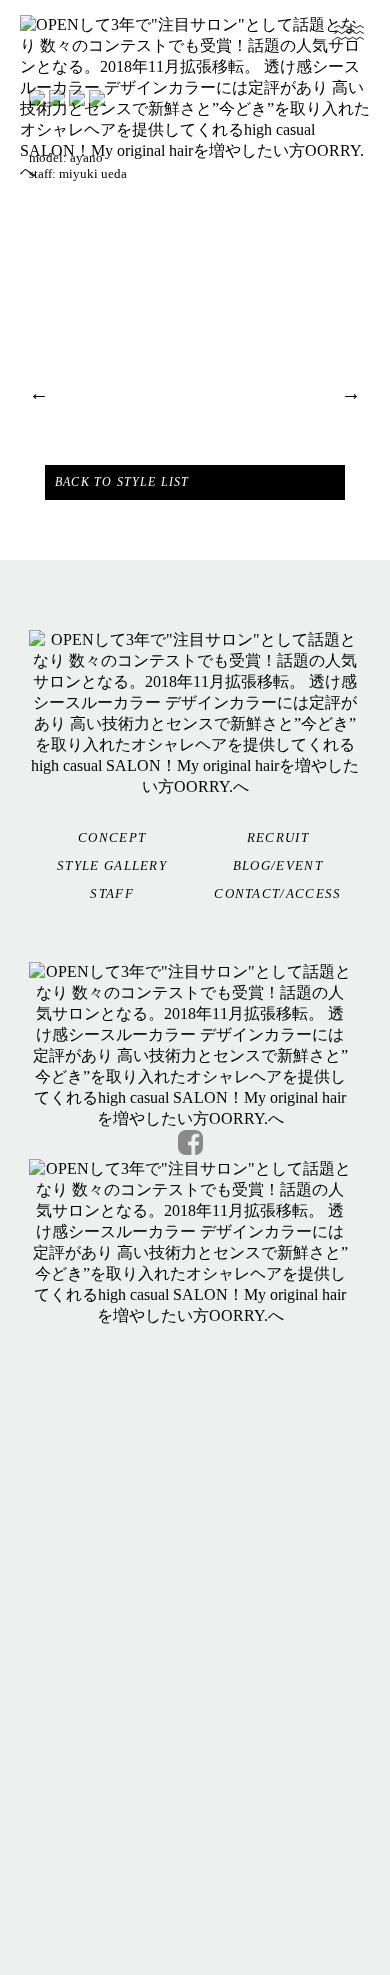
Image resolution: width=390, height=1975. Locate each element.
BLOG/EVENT (278, 865)
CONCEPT (112, 837)
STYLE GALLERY (112, 865)
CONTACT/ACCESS (277, 893)
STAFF (112, 893)
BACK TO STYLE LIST (122, 482)
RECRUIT (278, 837)
